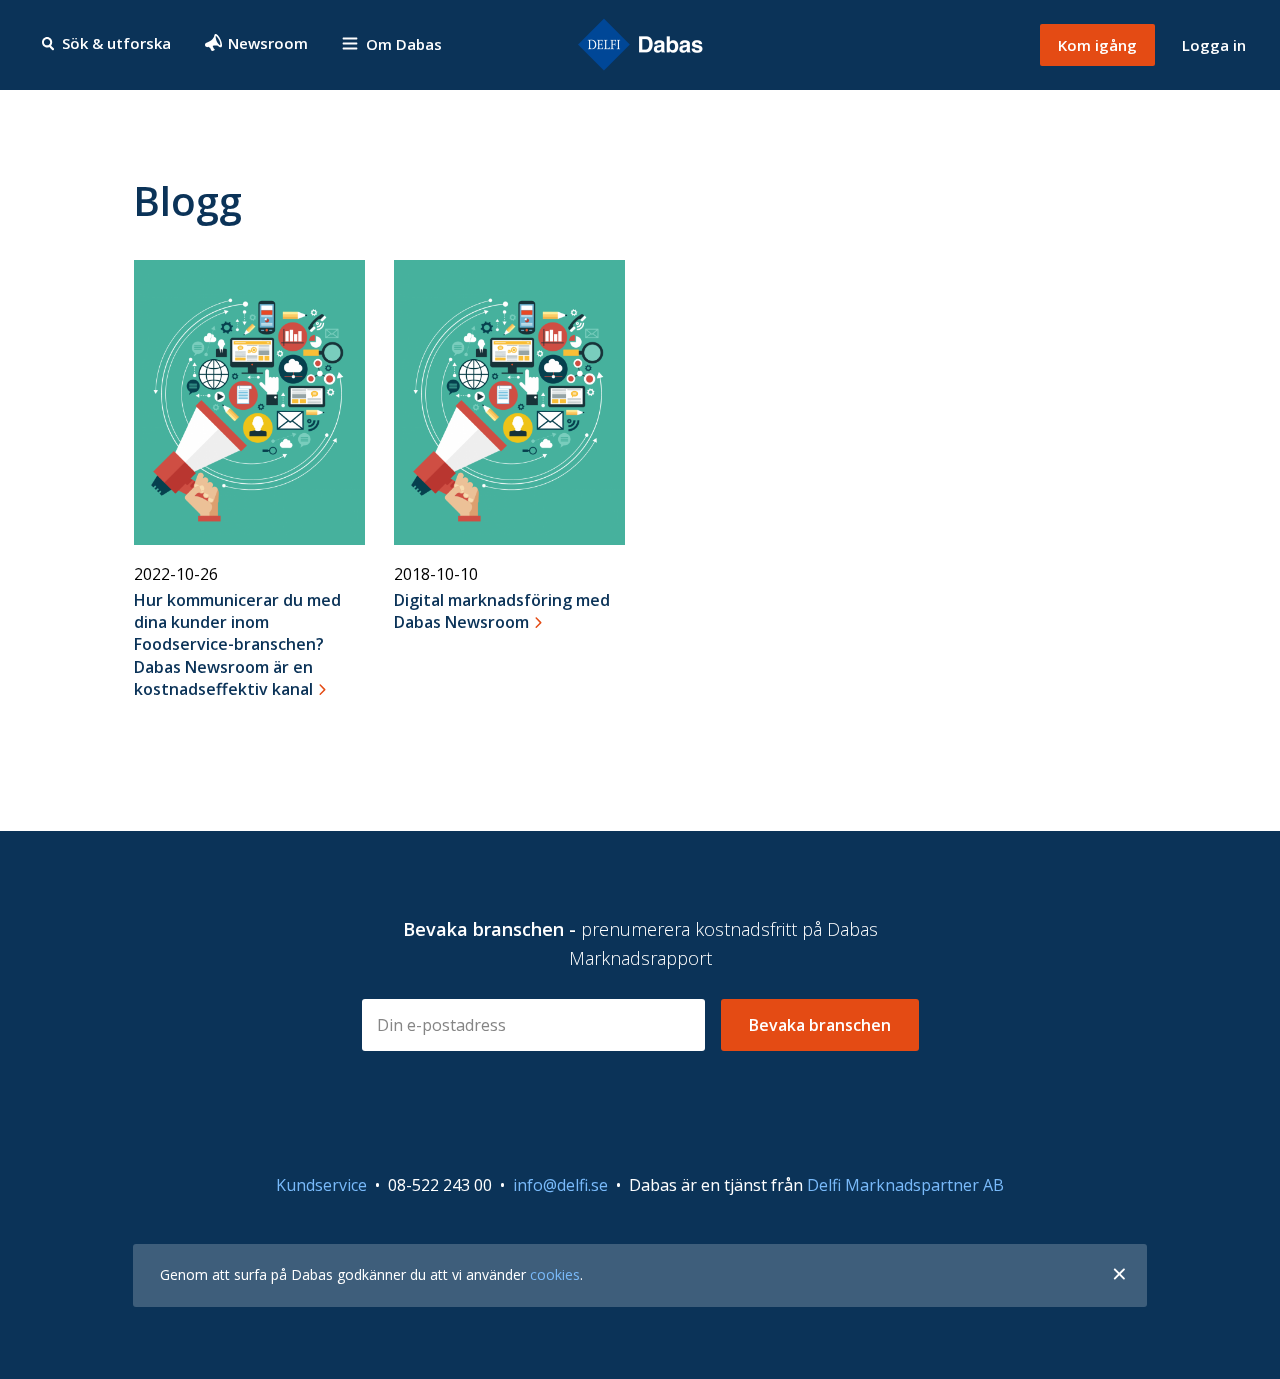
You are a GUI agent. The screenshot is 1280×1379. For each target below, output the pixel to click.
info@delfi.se (560, 1185)
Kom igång (1097, 45)
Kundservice (321, 1185)
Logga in (1214, 45)
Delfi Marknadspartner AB (905, 1185)
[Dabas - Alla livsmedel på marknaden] (640, 45)
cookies (555, 1274)
